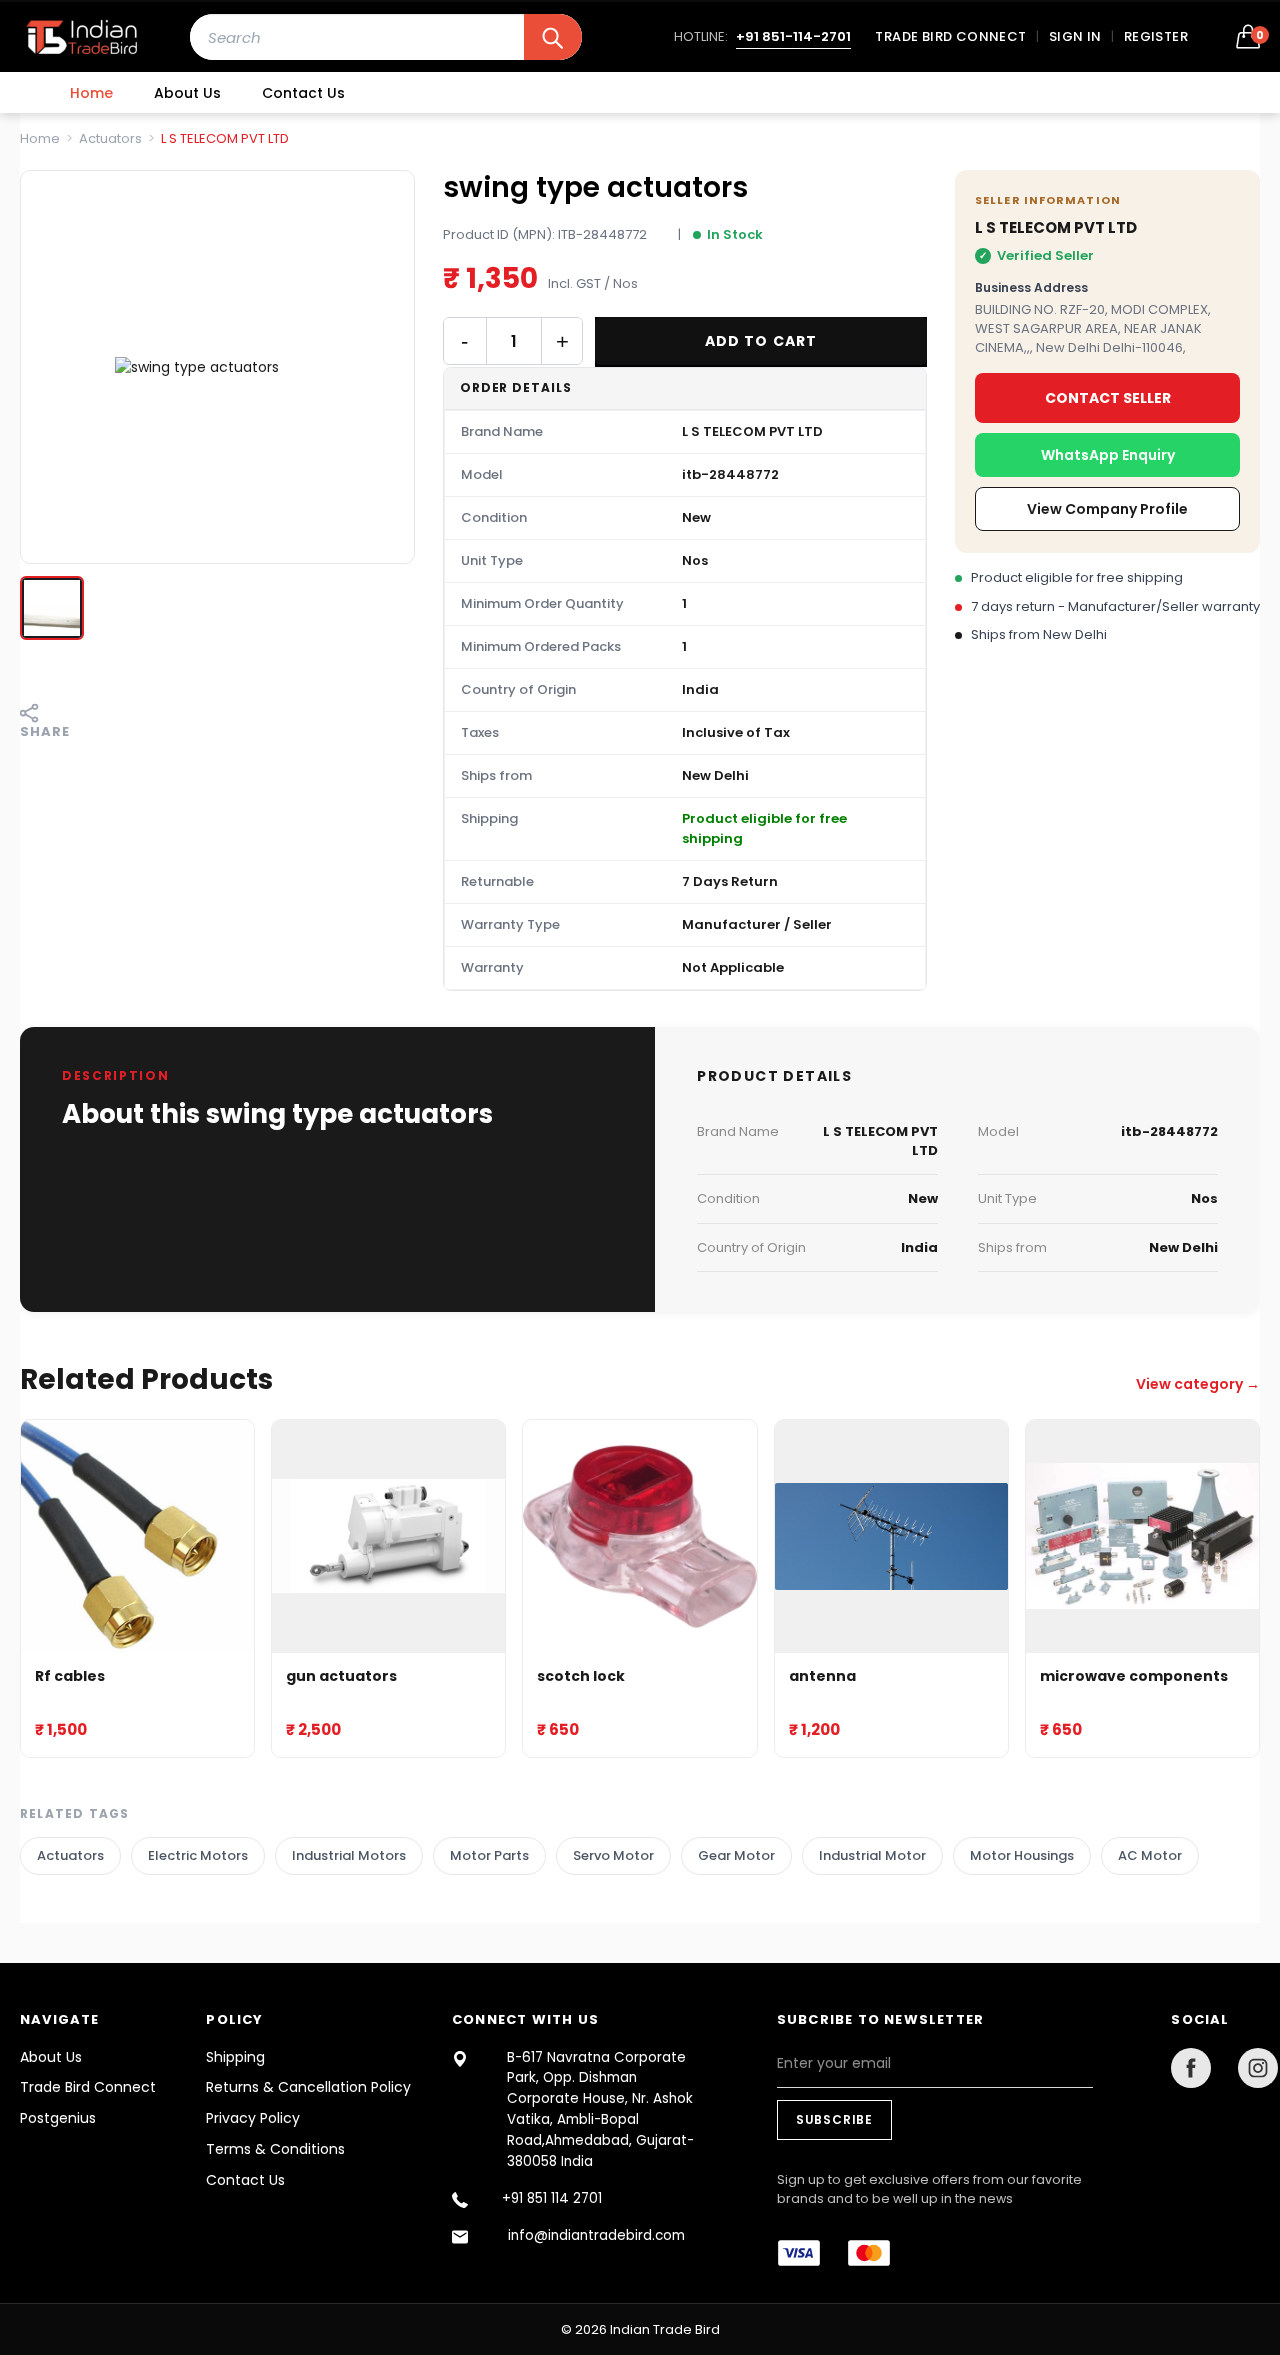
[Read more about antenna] (891, 1536)
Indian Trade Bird (665, 2329)
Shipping (235, 2057)
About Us (187, 93)
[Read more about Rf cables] (137, 1536)
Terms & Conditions (275, 2149)
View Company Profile (1107, 509)
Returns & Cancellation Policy (308, 2087)
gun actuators (341, 1676)
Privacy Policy (253, 2118)
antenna (822, 1676)
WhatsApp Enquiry (1108, 455)
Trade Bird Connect (950, 36)
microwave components (1134, 1676)
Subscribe (834, 2119)
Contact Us (303, 93)
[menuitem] (91, 93)
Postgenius (58, 2118)
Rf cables (70, 1676)
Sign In (1075, 36)
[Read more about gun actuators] (388, 1536)
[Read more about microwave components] (1142, 1536)
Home (91, 93)
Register (1156, 36)
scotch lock (581, 1676)
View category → (1198, 1384)
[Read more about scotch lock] (639, 1536)
